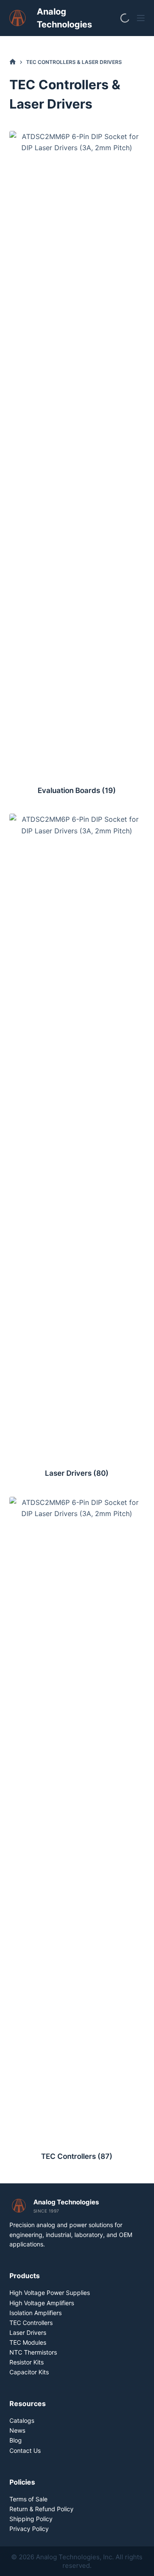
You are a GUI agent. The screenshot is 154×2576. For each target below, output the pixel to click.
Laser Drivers (77, 1473)
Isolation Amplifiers (36, 2313)
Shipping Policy (31, 2519)
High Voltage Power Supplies (50, 2293)
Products (25, 2276)
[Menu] (141, 18)
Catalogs (22, 2420)
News (17, 2430)
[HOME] (13, 62)
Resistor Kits (27, 2362)
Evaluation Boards (77, 790)
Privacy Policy (29, 2529)
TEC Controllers (77, 2156)
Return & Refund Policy (41, 2509)
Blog (16, 2440)
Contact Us (25, 2450)
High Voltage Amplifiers (42, 2303)
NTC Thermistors (33, 2352)
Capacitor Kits (29, 2372)
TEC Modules (28, 2342)
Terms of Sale (28, 2499)
